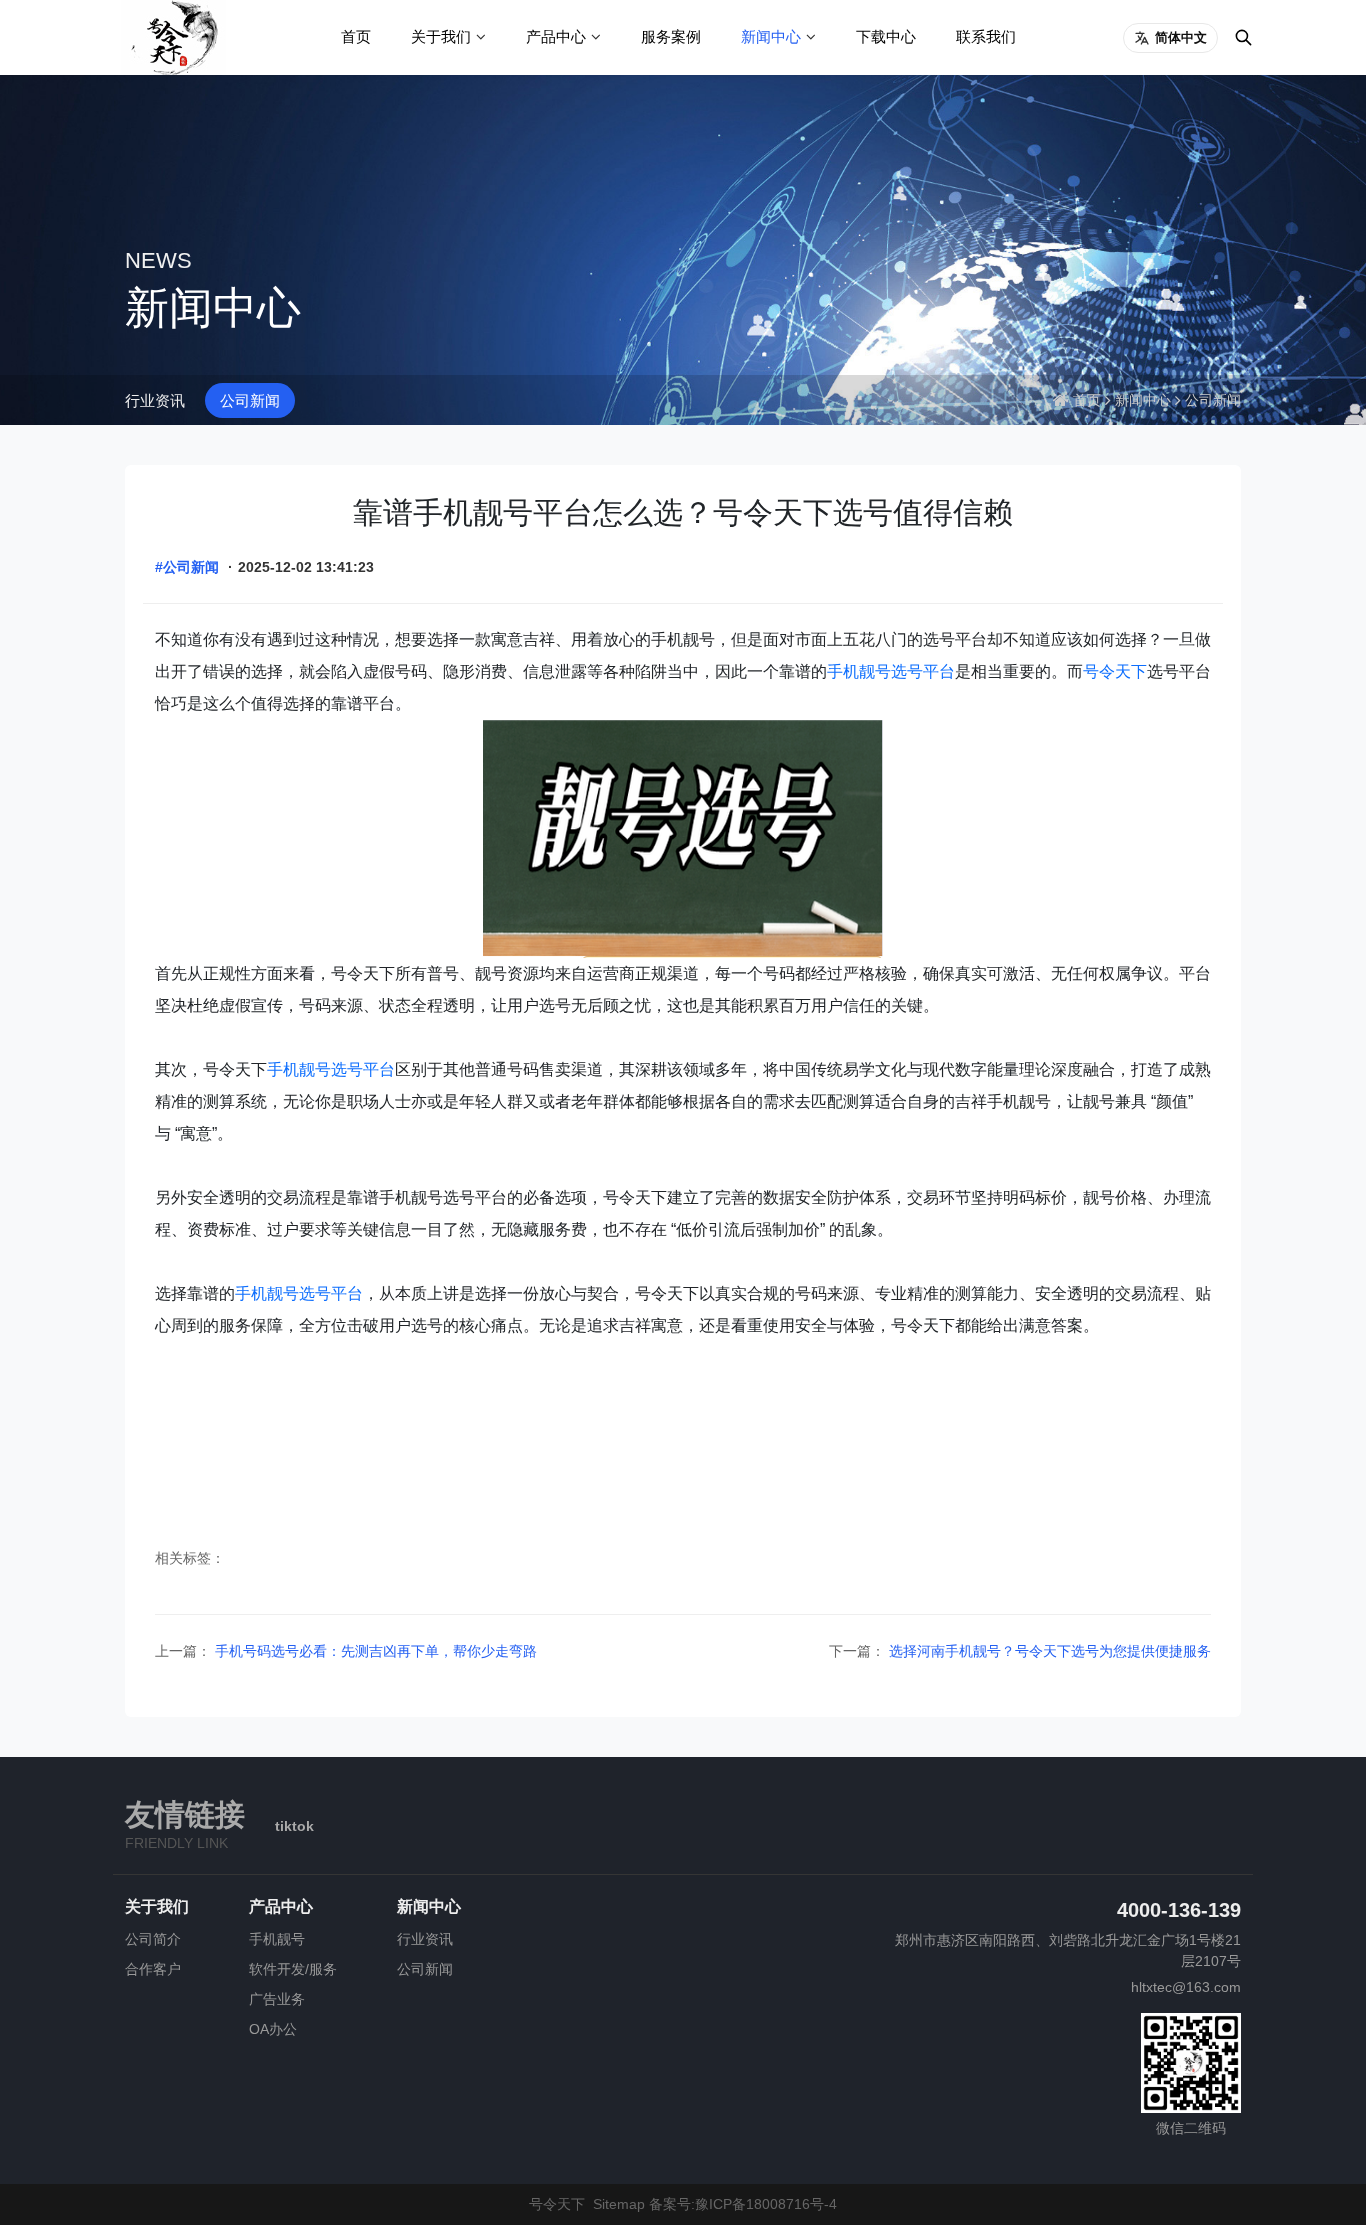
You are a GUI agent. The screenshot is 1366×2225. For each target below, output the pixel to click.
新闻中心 (771, 36)
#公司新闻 (187, 567)
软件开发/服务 (293, 1969)
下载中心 (886, 36)
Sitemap (619, 2204)
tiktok (294, 1826)
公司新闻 (250, 400)
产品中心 (556, 36)
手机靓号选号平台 (891, 671)
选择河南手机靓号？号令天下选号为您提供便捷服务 (1048, 1651)
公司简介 (153, 1939)
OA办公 (273, 2029)
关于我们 (441, 36)
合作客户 (153, 1969)
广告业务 (277, 1999)
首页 (356, 36)
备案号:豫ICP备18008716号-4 (743, 2204)
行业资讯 (155, 400)
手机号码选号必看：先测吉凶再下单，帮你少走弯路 (374, 1651)
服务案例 (671, 36)
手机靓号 (277, 1939)
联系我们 (986, 36)
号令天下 (1115, 671)
